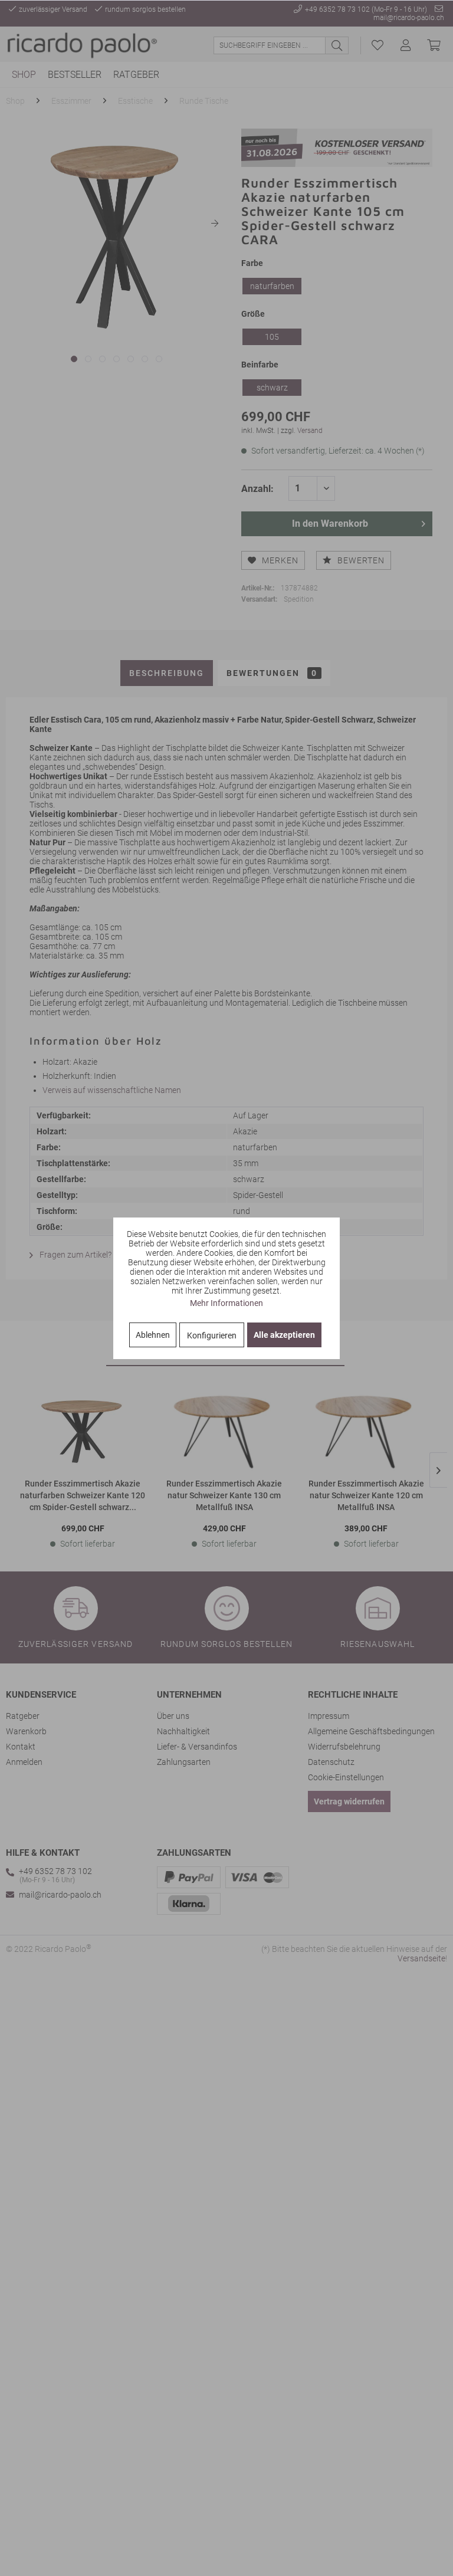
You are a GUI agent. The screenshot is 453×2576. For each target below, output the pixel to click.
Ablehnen (153, 1335)
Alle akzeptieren (284, 1335)
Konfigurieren (212, 1335)
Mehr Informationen (226, 1303)
